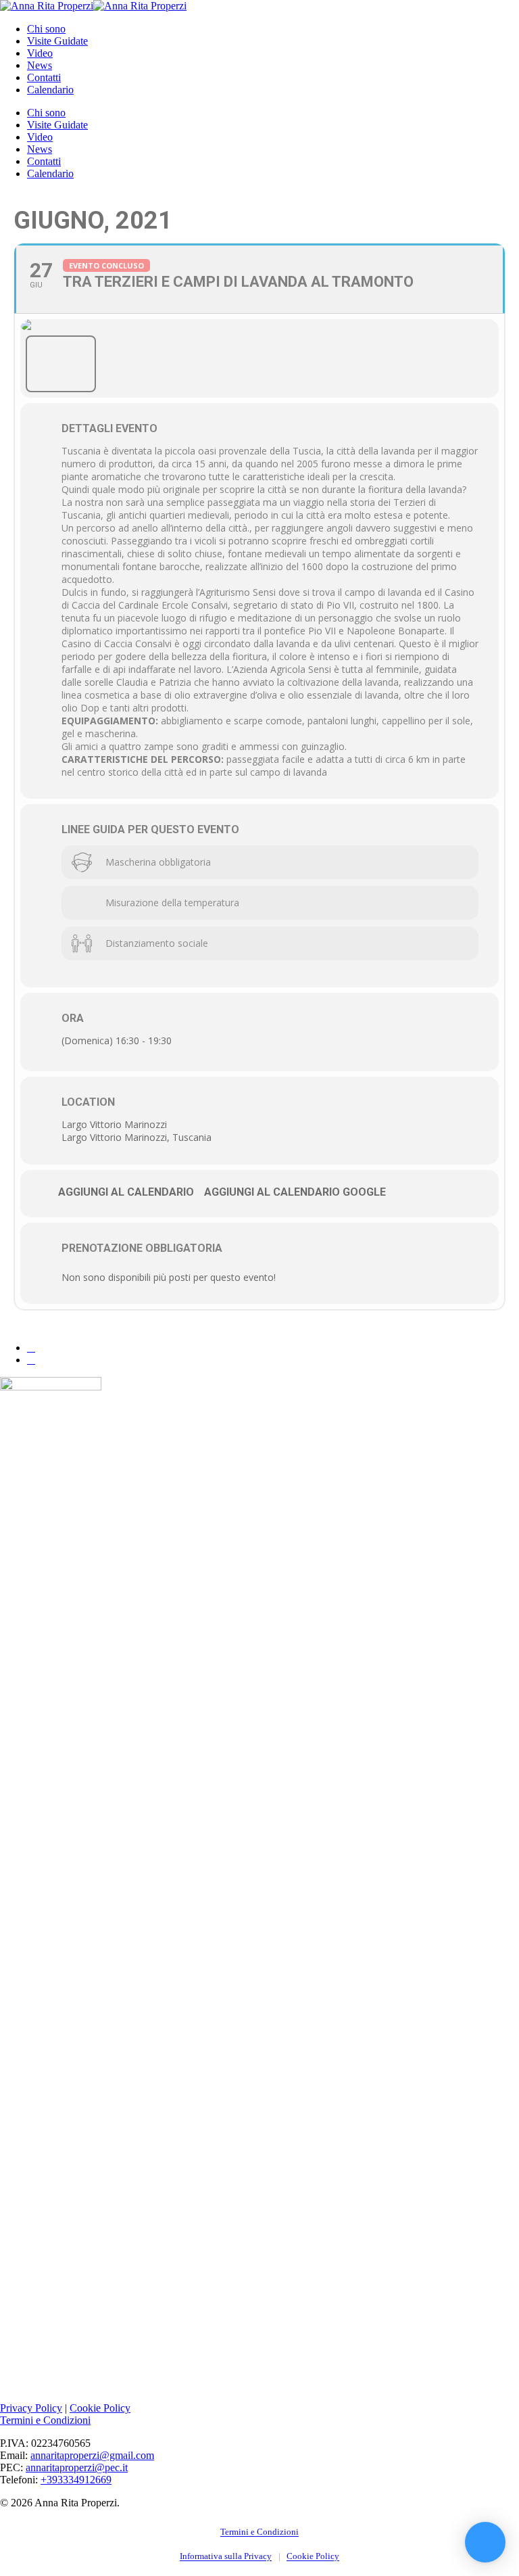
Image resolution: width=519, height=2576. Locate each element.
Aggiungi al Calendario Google (295, 1192)
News (40, 149)
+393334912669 (76, 2480)
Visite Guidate (57, 125)
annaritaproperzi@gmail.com (92, 2455)
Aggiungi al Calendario (126, 1192)
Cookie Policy (100, 2408)
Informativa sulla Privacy (226, 2556)
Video (40, 137)
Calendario (50, 173)
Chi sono (46, 113)
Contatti (44, 161)
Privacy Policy (31, 2408)
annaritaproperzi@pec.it (77, 2467)
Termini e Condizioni (45, 2420)
